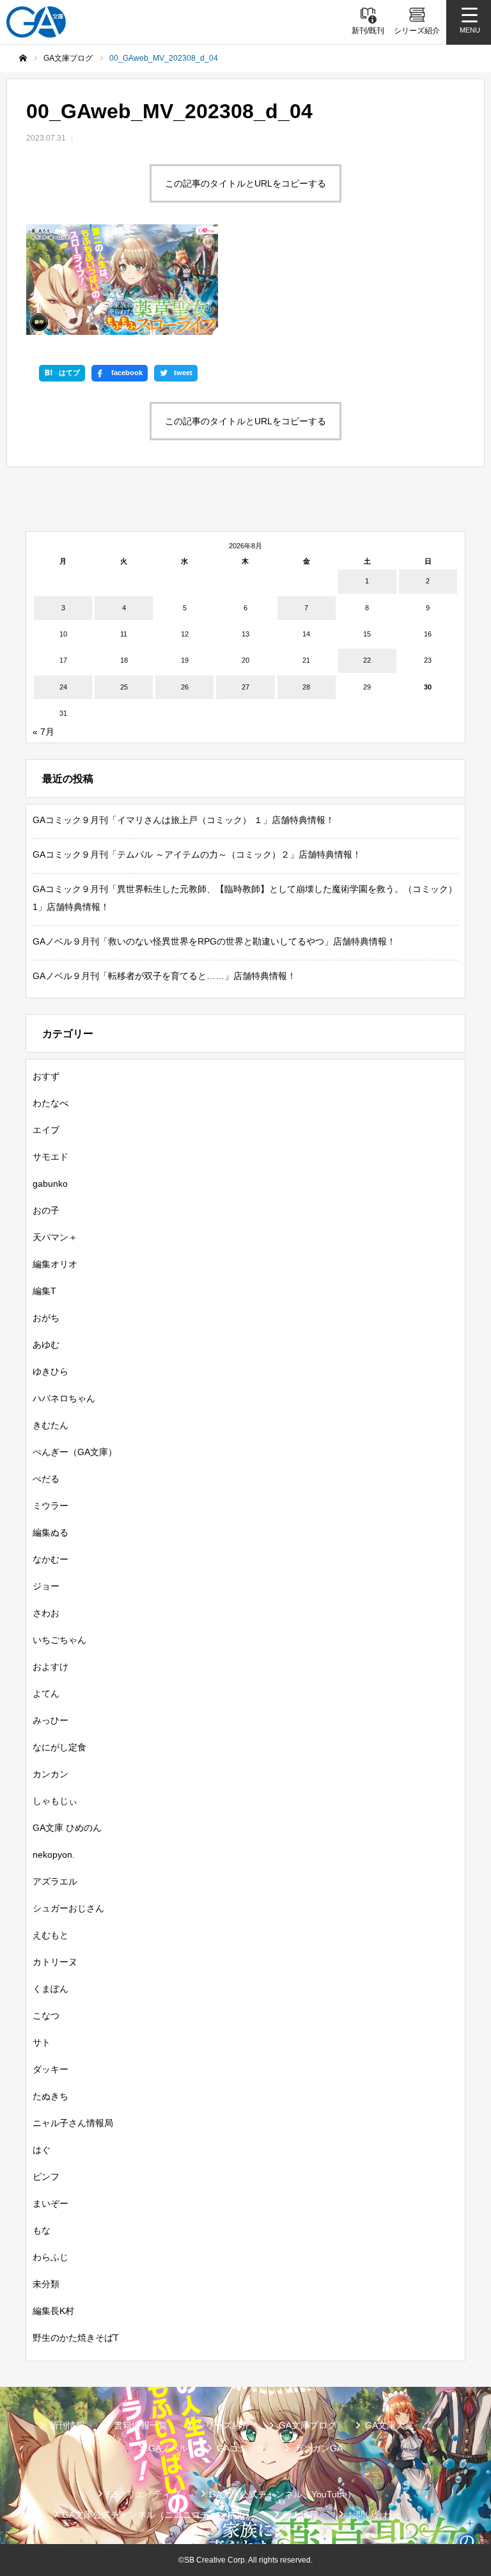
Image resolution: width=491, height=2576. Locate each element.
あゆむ (46, 1345)
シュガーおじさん (68, 1908)
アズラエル (55, 1881)
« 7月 (43, 732)
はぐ (42, 2150)
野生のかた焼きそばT (76, 2338)
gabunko (50, 1184)
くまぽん (51, 1989)
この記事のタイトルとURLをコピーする (245, 183)
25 (124, 687)
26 (185, 687)
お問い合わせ (374, 2515)
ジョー (46, 1586)
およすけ (51, 1667)
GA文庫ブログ (308, 2425)
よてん (46, 1693)
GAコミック (241, 2448)
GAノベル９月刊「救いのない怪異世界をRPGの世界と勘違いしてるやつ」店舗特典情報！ (214, 941)
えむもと (51, 1935)
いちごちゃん (59, 1640)
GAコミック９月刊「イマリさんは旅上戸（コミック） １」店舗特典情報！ (183, 820)
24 (63, 687)
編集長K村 (53, 2311)
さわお (46, 1613)
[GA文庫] (36, 22)
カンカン (51, 1774)
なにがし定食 (59, 1747)
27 (245, 687)
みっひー (51, 1720)
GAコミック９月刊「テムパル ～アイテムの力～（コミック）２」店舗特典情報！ (197, 854)
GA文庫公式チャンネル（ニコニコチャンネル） (158, 2515)
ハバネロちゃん (64, 1398)
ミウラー (51, 1506)
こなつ (46, 2016)
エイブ (46, 1130)
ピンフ (46, 2177)
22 (367, 660)
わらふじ (51, 2257)
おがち (46, 1318)
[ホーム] (23, 58)
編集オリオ (55, 1264)
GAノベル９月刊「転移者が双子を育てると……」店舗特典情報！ (164, 976)
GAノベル (168, 2448)
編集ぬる (51, 1532)
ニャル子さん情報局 (73, 2123)
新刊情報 (67, 2425)
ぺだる (46, 1479)
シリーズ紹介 (223, 2425)
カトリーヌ (55, 1962)
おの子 (46, 1210)
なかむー (51, 1559)
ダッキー (51, 2069)
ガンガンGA (318, 2448)
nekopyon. (54, 1855)
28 (306, 687)
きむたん (51, 1425)
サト (42, 2042)
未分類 (46, 2284)
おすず (46, 1076)
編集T (44, 1291)
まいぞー (51, 2203)
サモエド (51, 1157)
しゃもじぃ (55, 1801)
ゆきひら (51, 1371)
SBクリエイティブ (143, 2494)
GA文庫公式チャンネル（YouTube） (283, 2494)
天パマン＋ (55, 1237)
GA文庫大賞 (389, 2425)
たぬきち (51, 2096)
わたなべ (51, 1103)
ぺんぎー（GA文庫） (75, 1452)
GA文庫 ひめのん (67, 1828)
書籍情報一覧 (141, 2425)
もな (42, 2230)
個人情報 (300, 2515)
